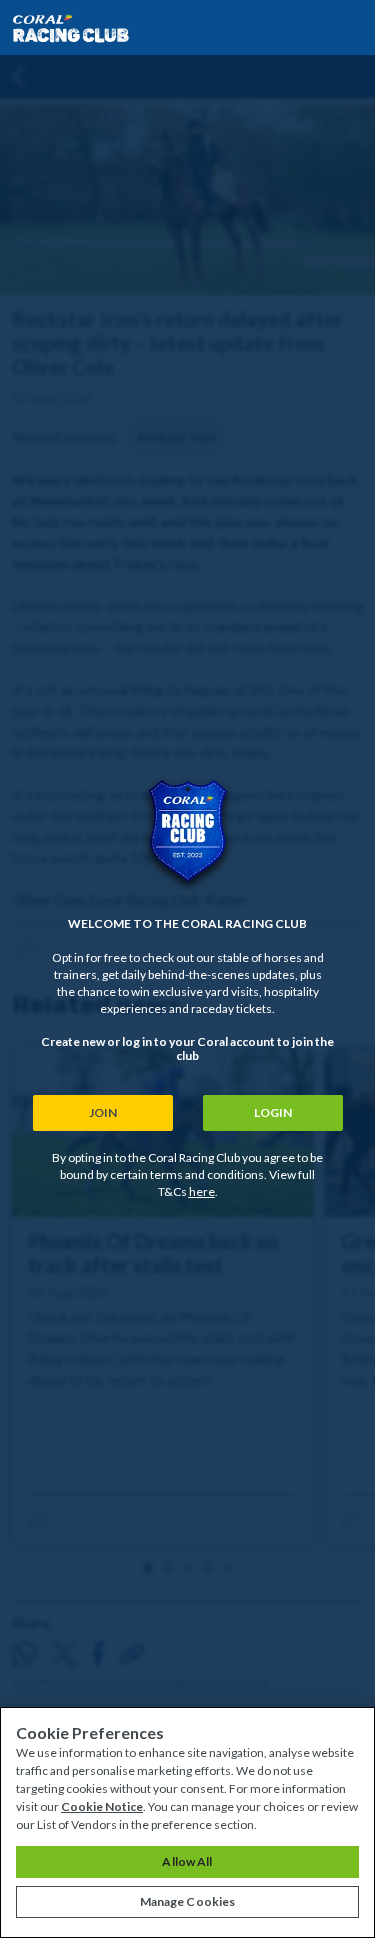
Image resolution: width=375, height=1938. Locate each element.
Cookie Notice (102, 1806)
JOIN (103, 1112)
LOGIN (273, 1112)
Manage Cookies (188, 1901)
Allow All (187, 1861)
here (202, 1191)
